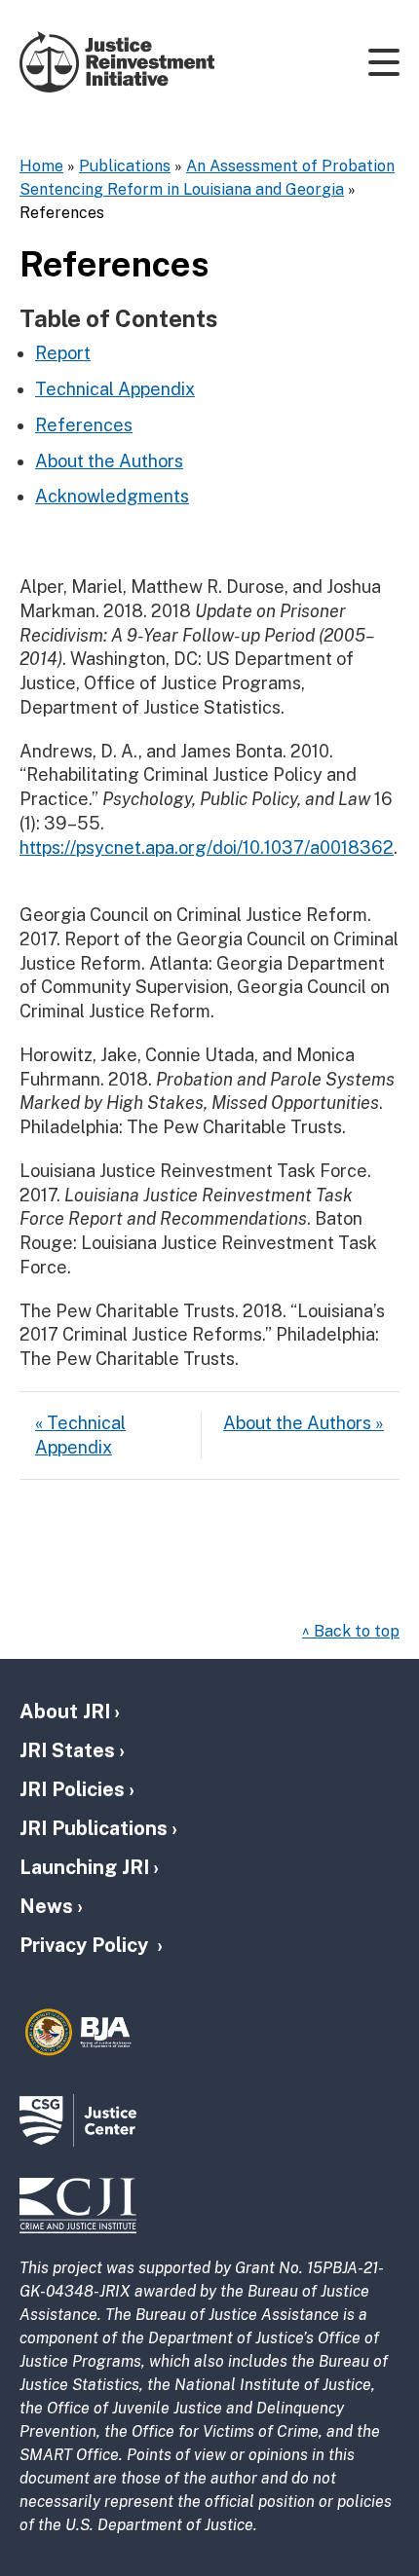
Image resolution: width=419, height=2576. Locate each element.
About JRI (65, 1711)
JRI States (67, 1750)
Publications (125, 166)
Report (63, 353)
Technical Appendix (115, 389)
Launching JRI (84, 1867)
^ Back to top (351, 1631)
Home (41, 166)
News (46, 1906)
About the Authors (109, 461)
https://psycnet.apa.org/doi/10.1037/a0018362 (207, 847)
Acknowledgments (112, 496)
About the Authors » (304, 1423)
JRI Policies (72, 1789)
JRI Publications (94, 1828)
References (84, 425)
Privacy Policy (86, 1945)
